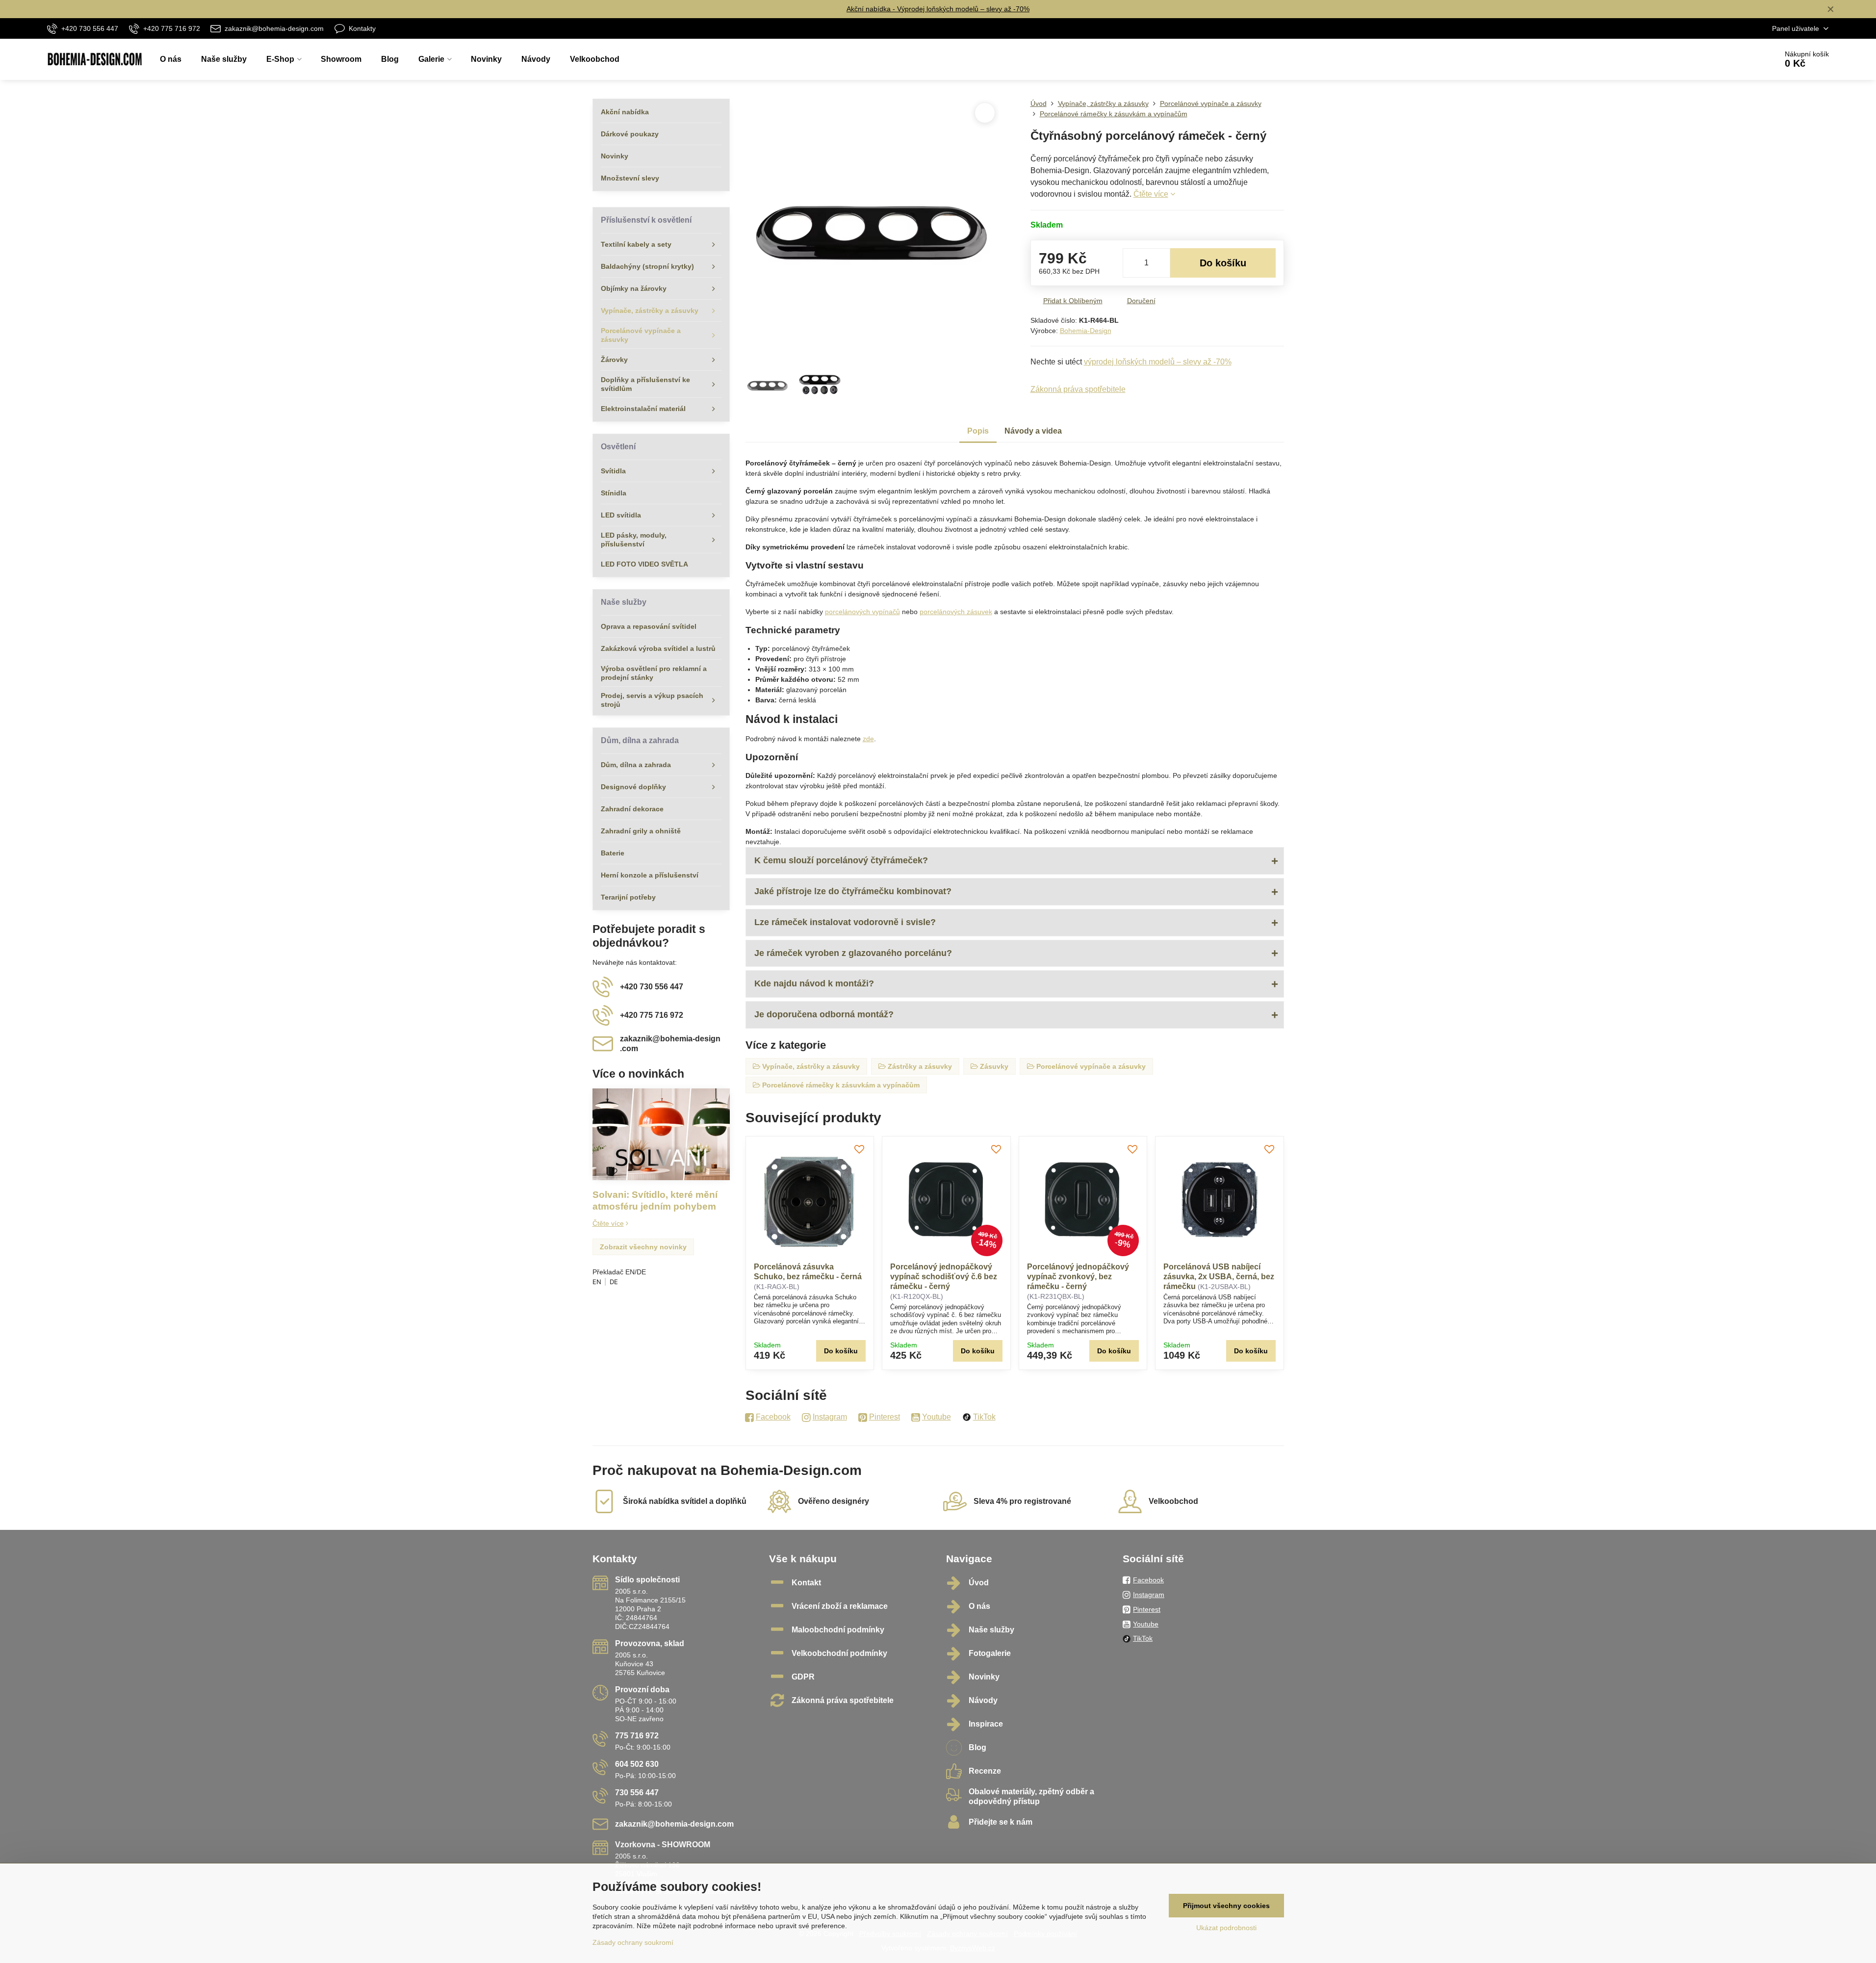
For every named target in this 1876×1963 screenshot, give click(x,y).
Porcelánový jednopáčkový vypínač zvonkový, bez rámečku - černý (1078, 1277)
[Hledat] (1742, 59)
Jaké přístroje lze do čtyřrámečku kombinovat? (853, 891)
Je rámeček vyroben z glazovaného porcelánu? (853, 953)
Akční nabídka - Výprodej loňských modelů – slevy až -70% (938, 9)
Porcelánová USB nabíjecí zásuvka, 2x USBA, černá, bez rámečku (1219, 1277)
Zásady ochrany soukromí (633, 1942)
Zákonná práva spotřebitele (1078, 389)
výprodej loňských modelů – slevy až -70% (1158, 362)
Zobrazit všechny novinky (643, 1247)
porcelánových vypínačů (862, 612)
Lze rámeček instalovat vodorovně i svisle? (845, 922)
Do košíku (1223, 263)
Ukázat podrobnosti (1226, 1928)
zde (868, 739)
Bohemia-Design (1086, 331)
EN (597, 1282)
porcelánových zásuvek (956, 612)
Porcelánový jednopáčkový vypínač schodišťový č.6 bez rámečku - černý (944, 1277)
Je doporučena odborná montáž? (824, 1014)
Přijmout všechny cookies (1226, 1906)
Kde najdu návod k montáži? (814, 983)
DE (614, 1282)
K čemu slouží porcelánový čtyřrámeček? (841, 860)
